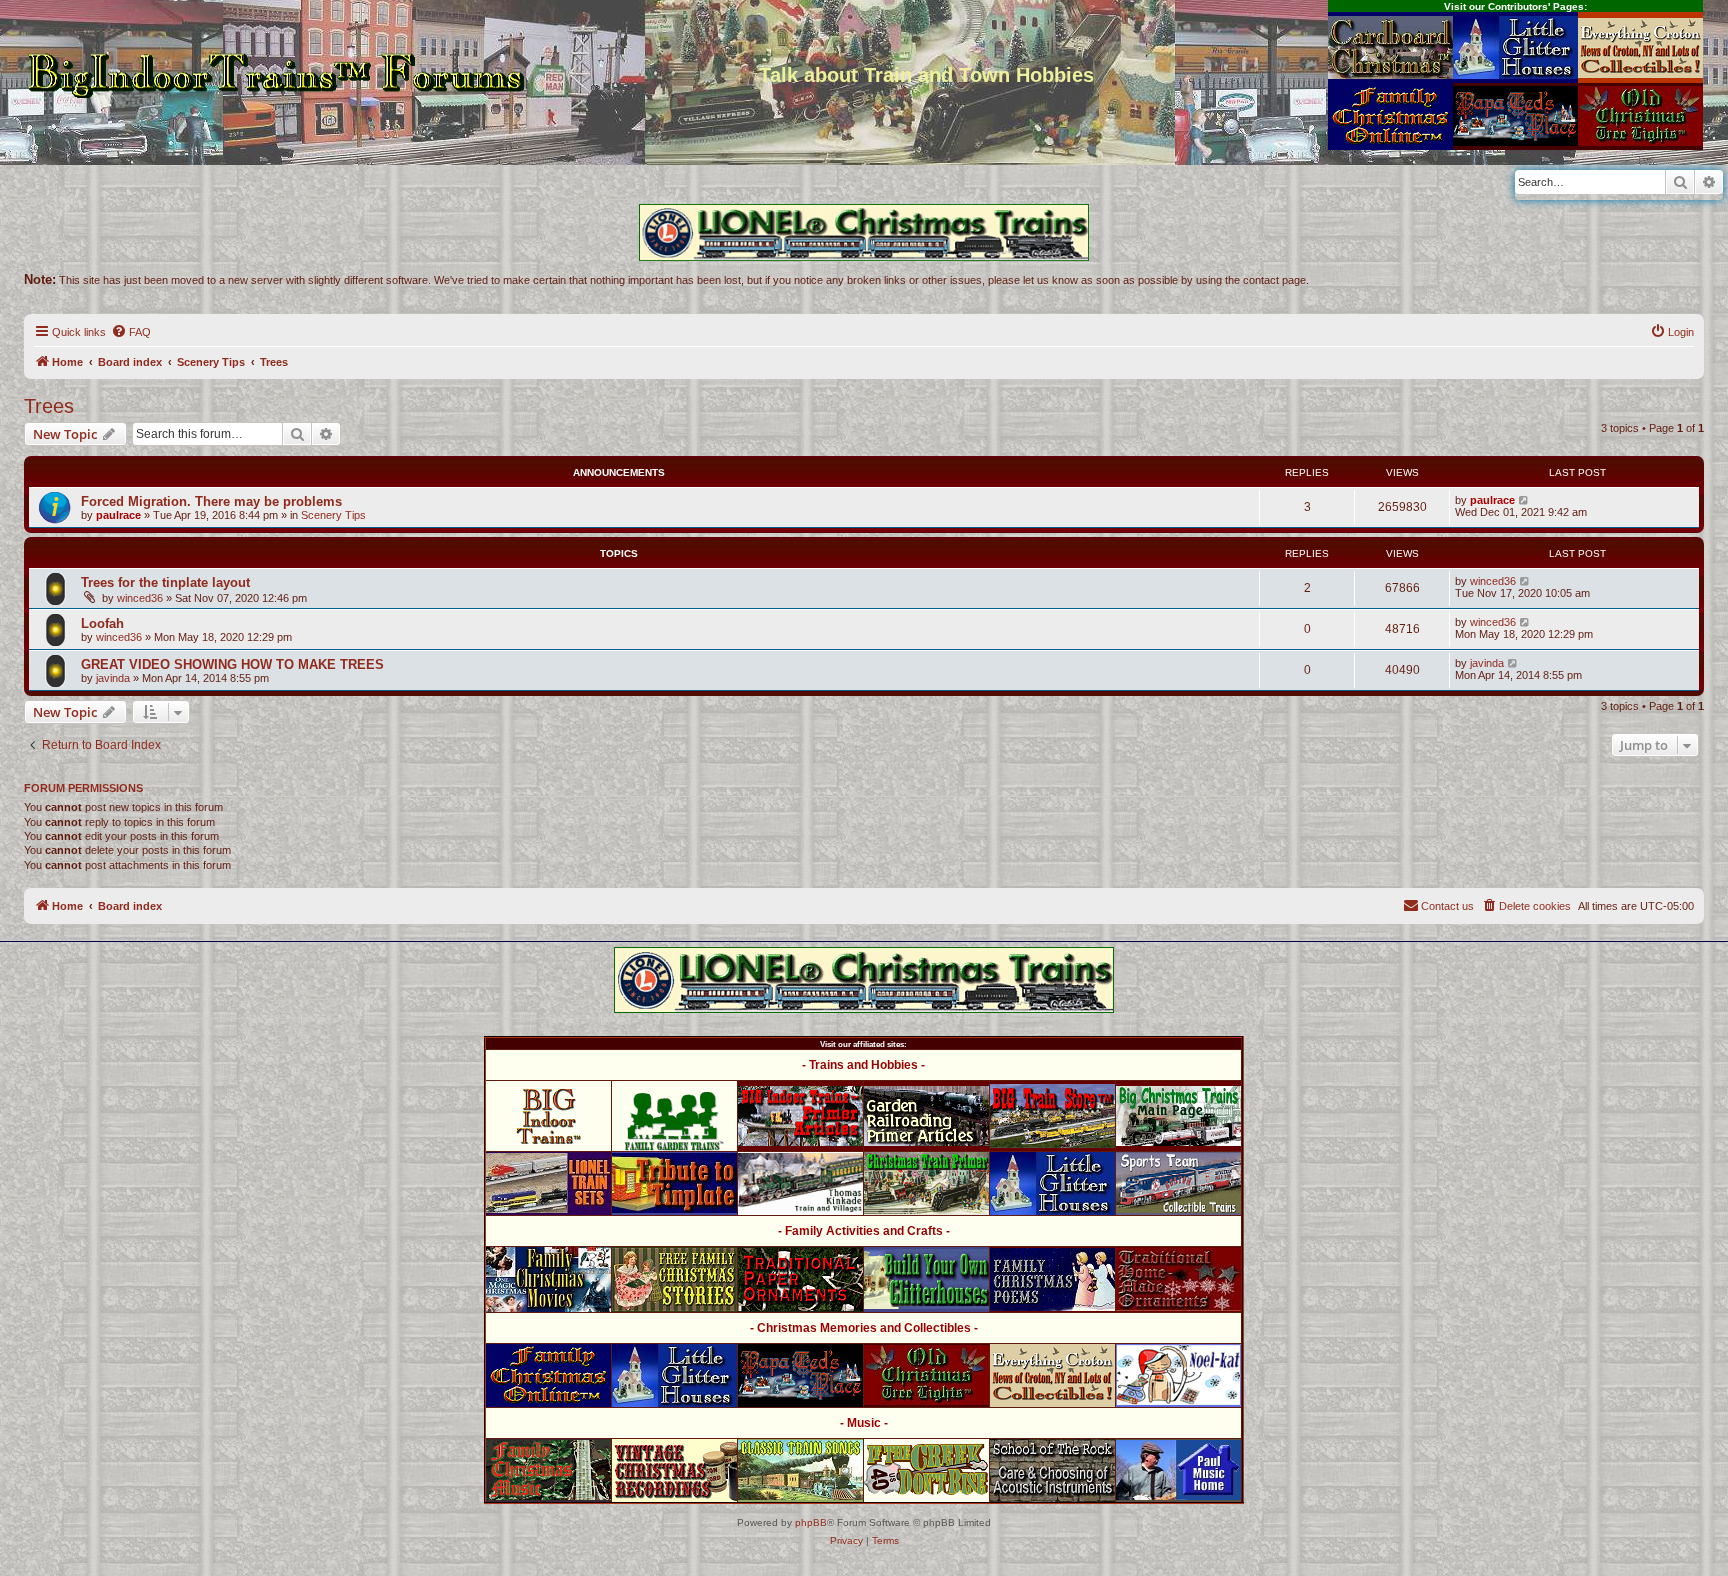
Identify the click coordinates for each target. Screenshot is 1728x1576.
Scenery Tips (333, 515)
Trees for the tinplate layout (165, 582)
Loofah (102, 623)
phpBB (811, 1522)
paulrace (118, 515)
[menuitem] (131, 332)
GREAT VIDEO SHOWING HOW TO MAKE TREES (232, 664)
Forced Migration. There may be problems (211, 501)
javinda (113, 678)
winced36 (140, 598)
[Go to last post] (1524, 500)
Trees (49, 406)
